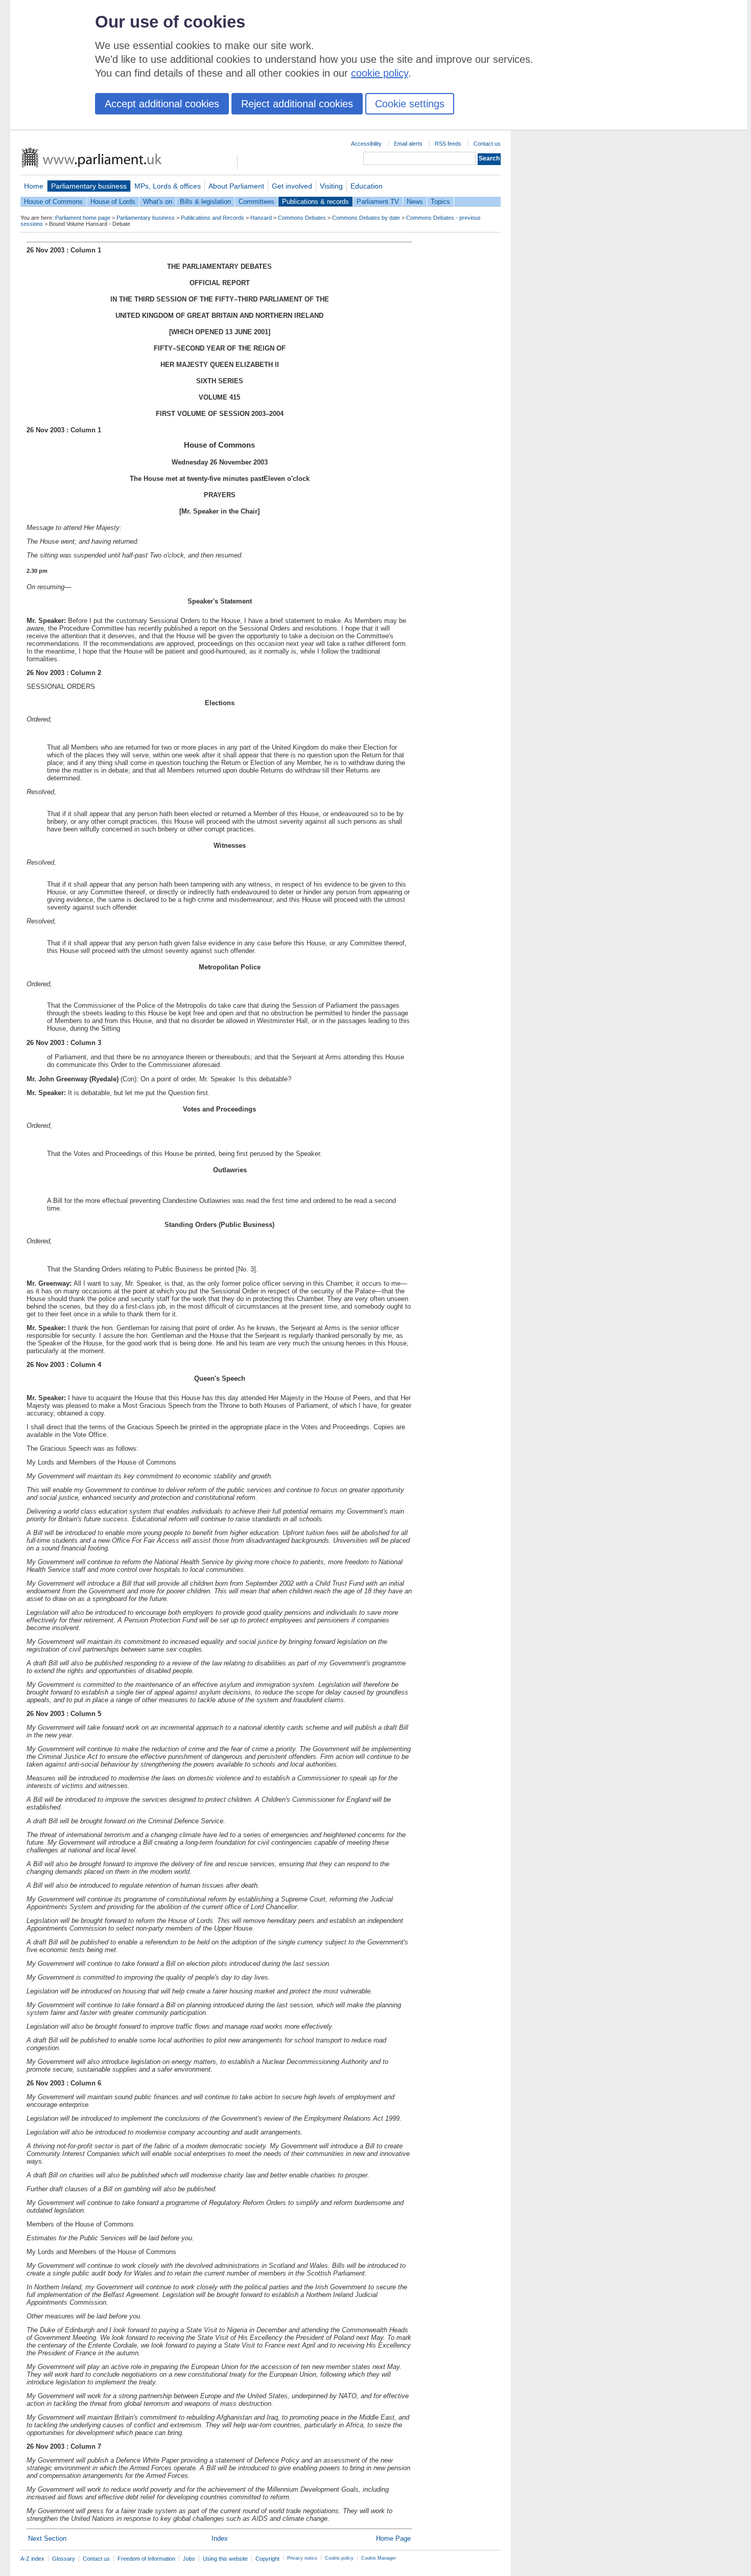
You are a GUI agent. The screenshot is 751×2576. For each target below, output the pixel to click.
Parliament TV (378, 202)
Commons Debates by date (366, 218)
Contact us (487, 144)
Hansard (261, 218)
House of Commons (53, 202)
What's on (158, 202)
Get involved (292, 186)
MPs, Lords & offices (168, 186)
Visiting (331, 186)
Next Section (47, 2538)
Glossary (64, 2559)
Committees (256, 202)
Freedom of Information (146, 2559)
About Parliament (236, 186)
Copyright (267, 2559)
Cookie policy (339, 2558)
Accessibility (366, 144)
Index (220, 2538)
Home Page (393, 2538)
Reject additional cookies (297, 104)
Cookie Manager (379, 2558)
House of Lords (113, 202)
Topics (440, 202)
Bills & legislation (205, 202)
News (415, 202)
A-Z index (32, 2559)
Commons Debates (302, 218)
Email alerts (408, 144)
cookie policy (380, 73)
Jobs (189, 2559)
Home (34, 186)
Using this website (225, 2559)
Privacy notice (302, 2558)
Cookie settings (410, 104)
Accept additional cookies (162, 104)
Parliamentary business (89, 186)
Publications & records (315, 202)
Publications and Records (213, 218)
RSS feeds (448, 144)
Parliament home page (83, 218)
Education (367, 186)
